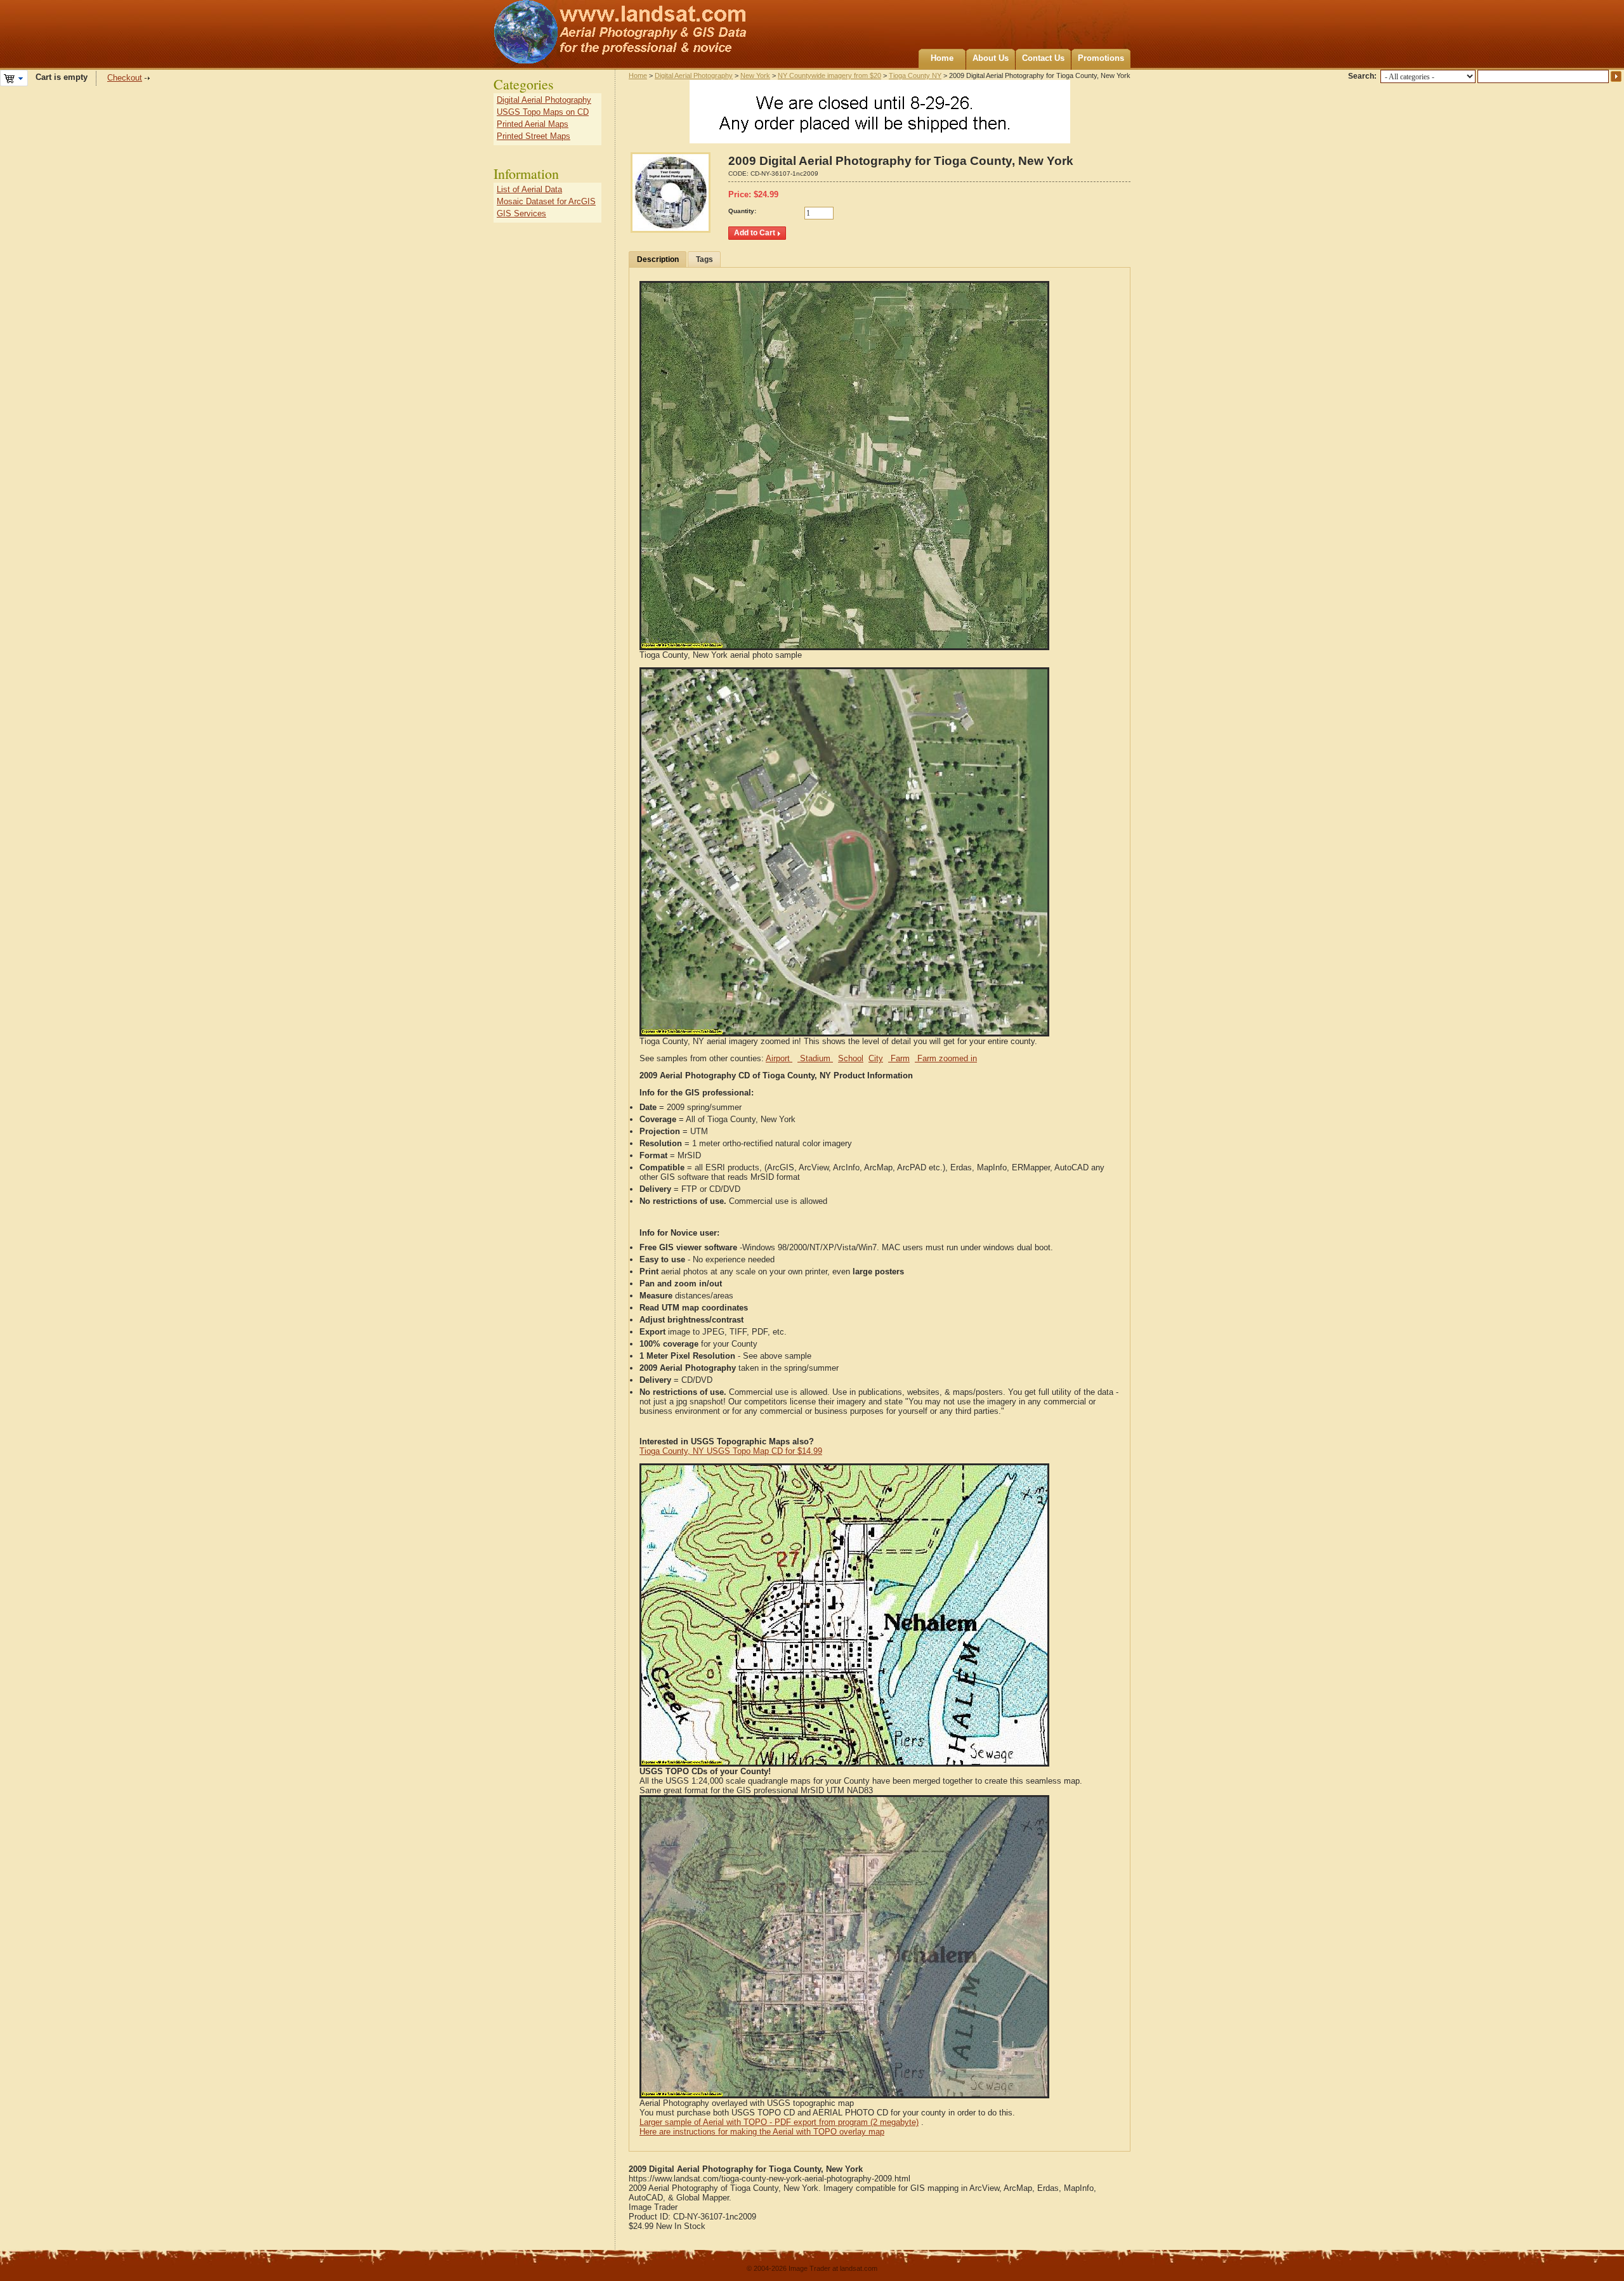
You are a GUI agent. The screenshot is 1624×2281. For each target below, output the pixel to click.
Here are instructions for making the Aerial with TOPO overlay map (762, 2132)
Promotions (1101, 58)
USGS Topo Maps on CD (543, 112)
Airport (779, 1058)
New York (755, 75)
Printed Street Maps (534, 136)
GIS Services (521, 213)
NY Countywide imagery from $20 (829, 75)
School (851, 1058)
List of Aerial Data (529, 189)
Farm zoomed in (946, 1058)
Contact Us (1043, 58)
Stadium (815, 1058)
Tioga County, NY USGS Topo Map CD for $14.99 (731, 1451)
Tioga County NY (915, 75)
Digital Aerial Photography (694, 75)
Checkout (125, 78)
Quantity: (742, 211)
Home (942, 58)
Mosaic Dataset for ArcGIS (546, 201)
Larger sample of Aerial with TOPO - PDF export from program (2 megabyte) (779, 2122)
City (876, 1058)
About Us (991, 58)
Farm (899, 1058)
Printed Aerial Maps (533, 124)
